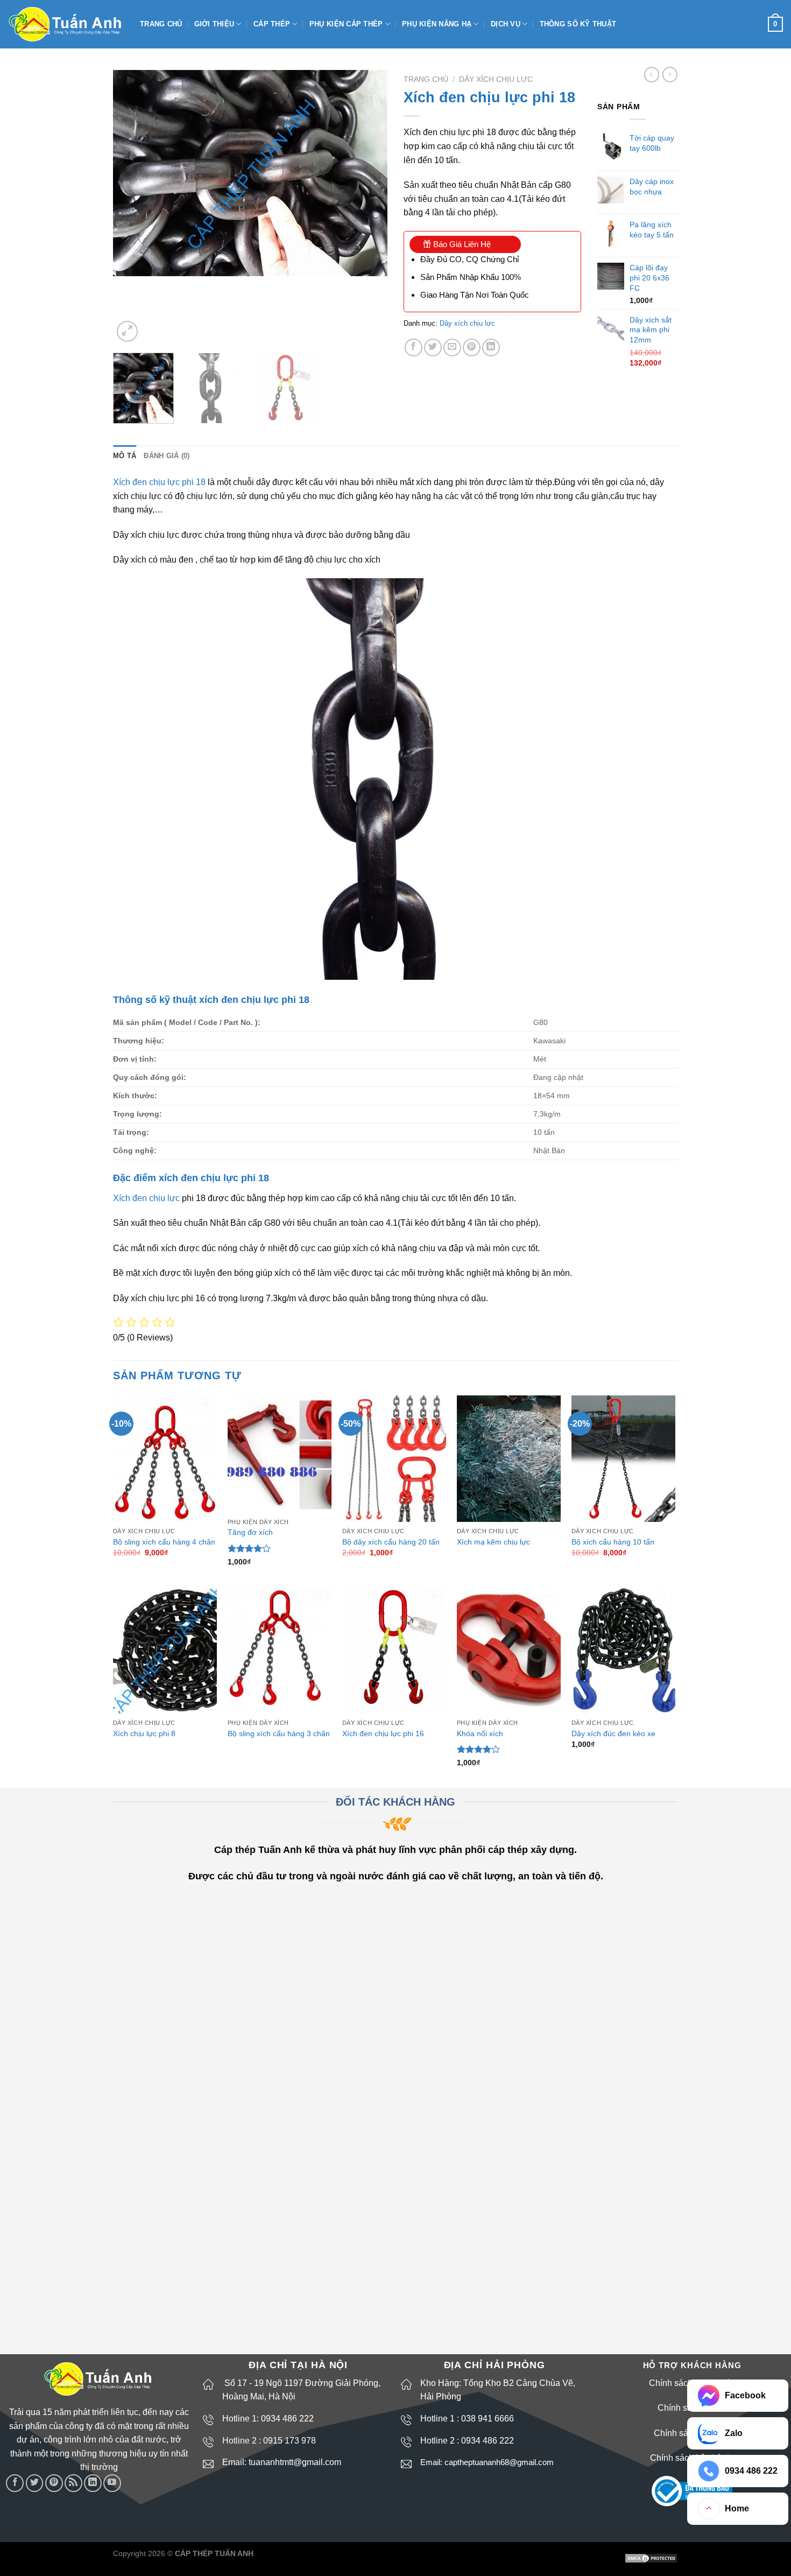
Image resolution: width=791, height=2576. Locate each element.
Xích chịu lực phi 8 (144, 1733)
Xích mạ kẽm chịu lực (493, 1542)
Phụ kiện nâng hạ (437, 24)
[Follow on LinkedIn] (93, 2483)
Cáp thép (272, 24)
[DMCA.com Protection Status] (651, 2558)
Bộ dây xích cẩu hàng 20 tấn (391, 1542)
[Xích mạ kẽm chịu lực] (509, 1459)
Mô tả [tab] (125, 456)
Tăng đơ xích (250, 1532)
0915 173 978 (289, 2441)
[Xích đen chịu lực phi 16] (394, 1650)
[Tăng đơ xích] (280, 1454)
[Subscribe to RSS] (73, 2483)
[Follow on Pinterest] (54, 2483)
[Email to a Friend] (452, 348)
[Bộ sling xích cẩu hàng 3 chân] (280, 1650)
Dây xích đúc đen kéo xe (613, 1733)
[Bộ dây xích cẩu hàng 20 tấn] (394, 1459)
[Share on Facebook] (414, 348)
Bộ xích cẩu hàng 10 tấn (613, 1542)
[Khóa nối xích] (509, 1650)
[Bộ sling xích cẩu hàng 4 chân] (165, 1459)
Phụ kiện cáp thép (346, 24)
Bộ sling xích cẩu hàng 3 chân (279, 1733)
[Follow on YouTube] (112, 2483)
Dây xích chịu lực (496, 79)
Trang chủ (161, 24)
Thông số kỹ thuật (578, 24)
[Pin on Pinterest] (472, 348)
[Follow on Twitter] (35, 2483)
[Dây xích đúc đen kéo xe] (623, 1650)
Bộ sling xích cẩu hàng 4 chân (164, 1542)
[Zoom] (127, 331)
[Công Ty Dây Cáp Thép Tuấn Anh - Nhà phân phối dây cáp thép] (66, 24)
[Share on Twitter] (433, 348)
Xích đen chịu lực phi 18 (159, 482)
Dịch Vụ (506, 24)
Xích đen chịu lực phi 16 (383, 1733)
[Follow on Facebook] (15, 2483)
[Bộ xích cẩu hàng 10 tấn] (623, 1459)
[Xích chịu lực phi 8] (165, 1650)
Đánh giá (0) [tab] (167, 456)
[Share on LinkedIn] (491, 348)
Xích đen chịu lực (146, 1198)
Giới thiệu (214, 24)
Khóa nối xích (480, 1733)
